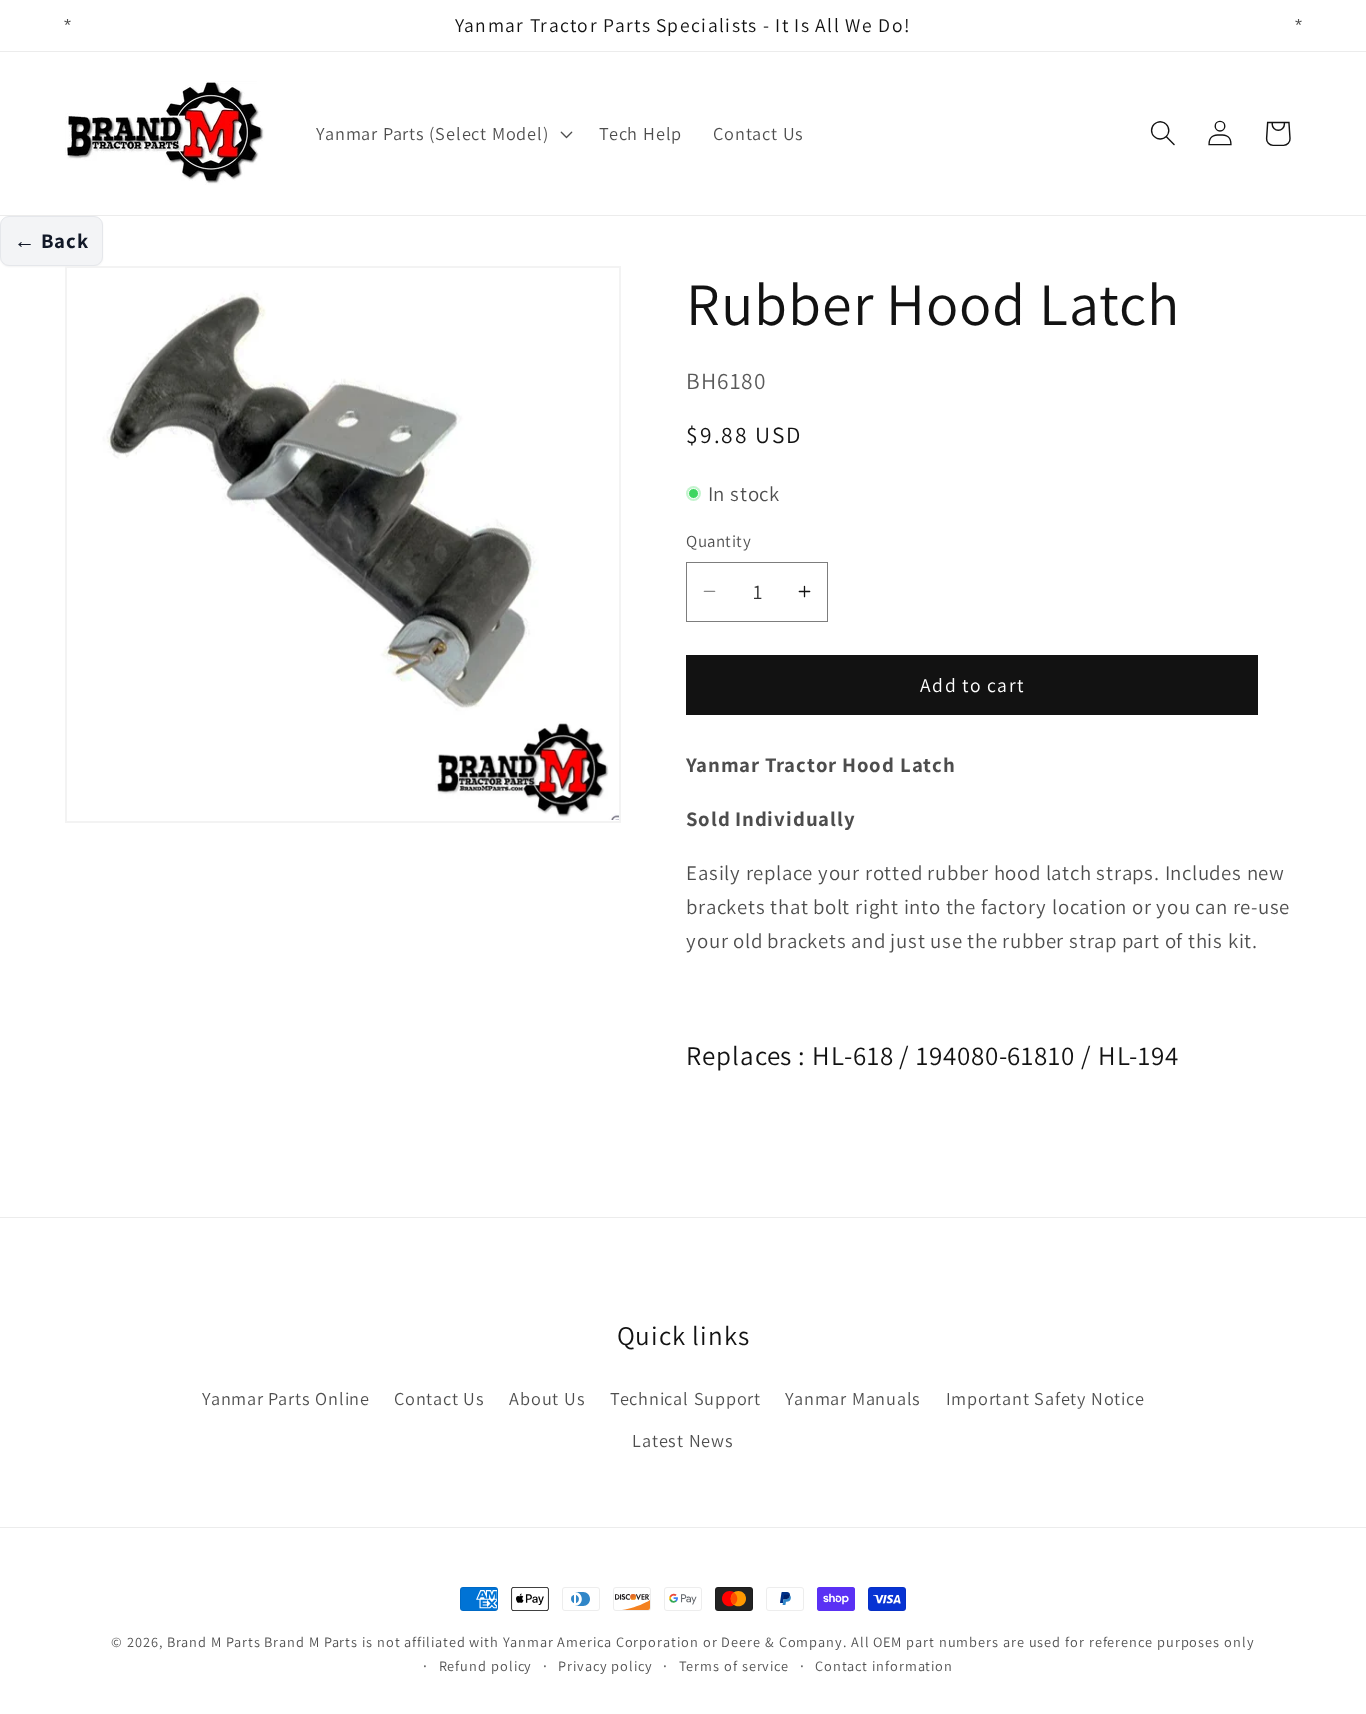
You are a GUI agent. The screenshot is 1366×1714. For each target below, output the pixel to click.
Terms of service (734, 1665)
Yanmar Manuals (853, 1398)
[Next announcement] (1299, 25)
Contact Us (439, 1398)
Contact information (884, 1665)
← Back (51, 240)
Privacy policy (605, 1665)
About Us (547, 1398)
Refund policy (486, 1665)
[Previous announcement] (68, 25)
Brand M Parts (214, 1641)
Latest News (683, 1440)
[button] (442, 134)
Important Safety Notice (1045, 1398)
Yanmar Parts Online (286, 1398)
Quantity (718, 541)
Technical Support (685, 1398)
